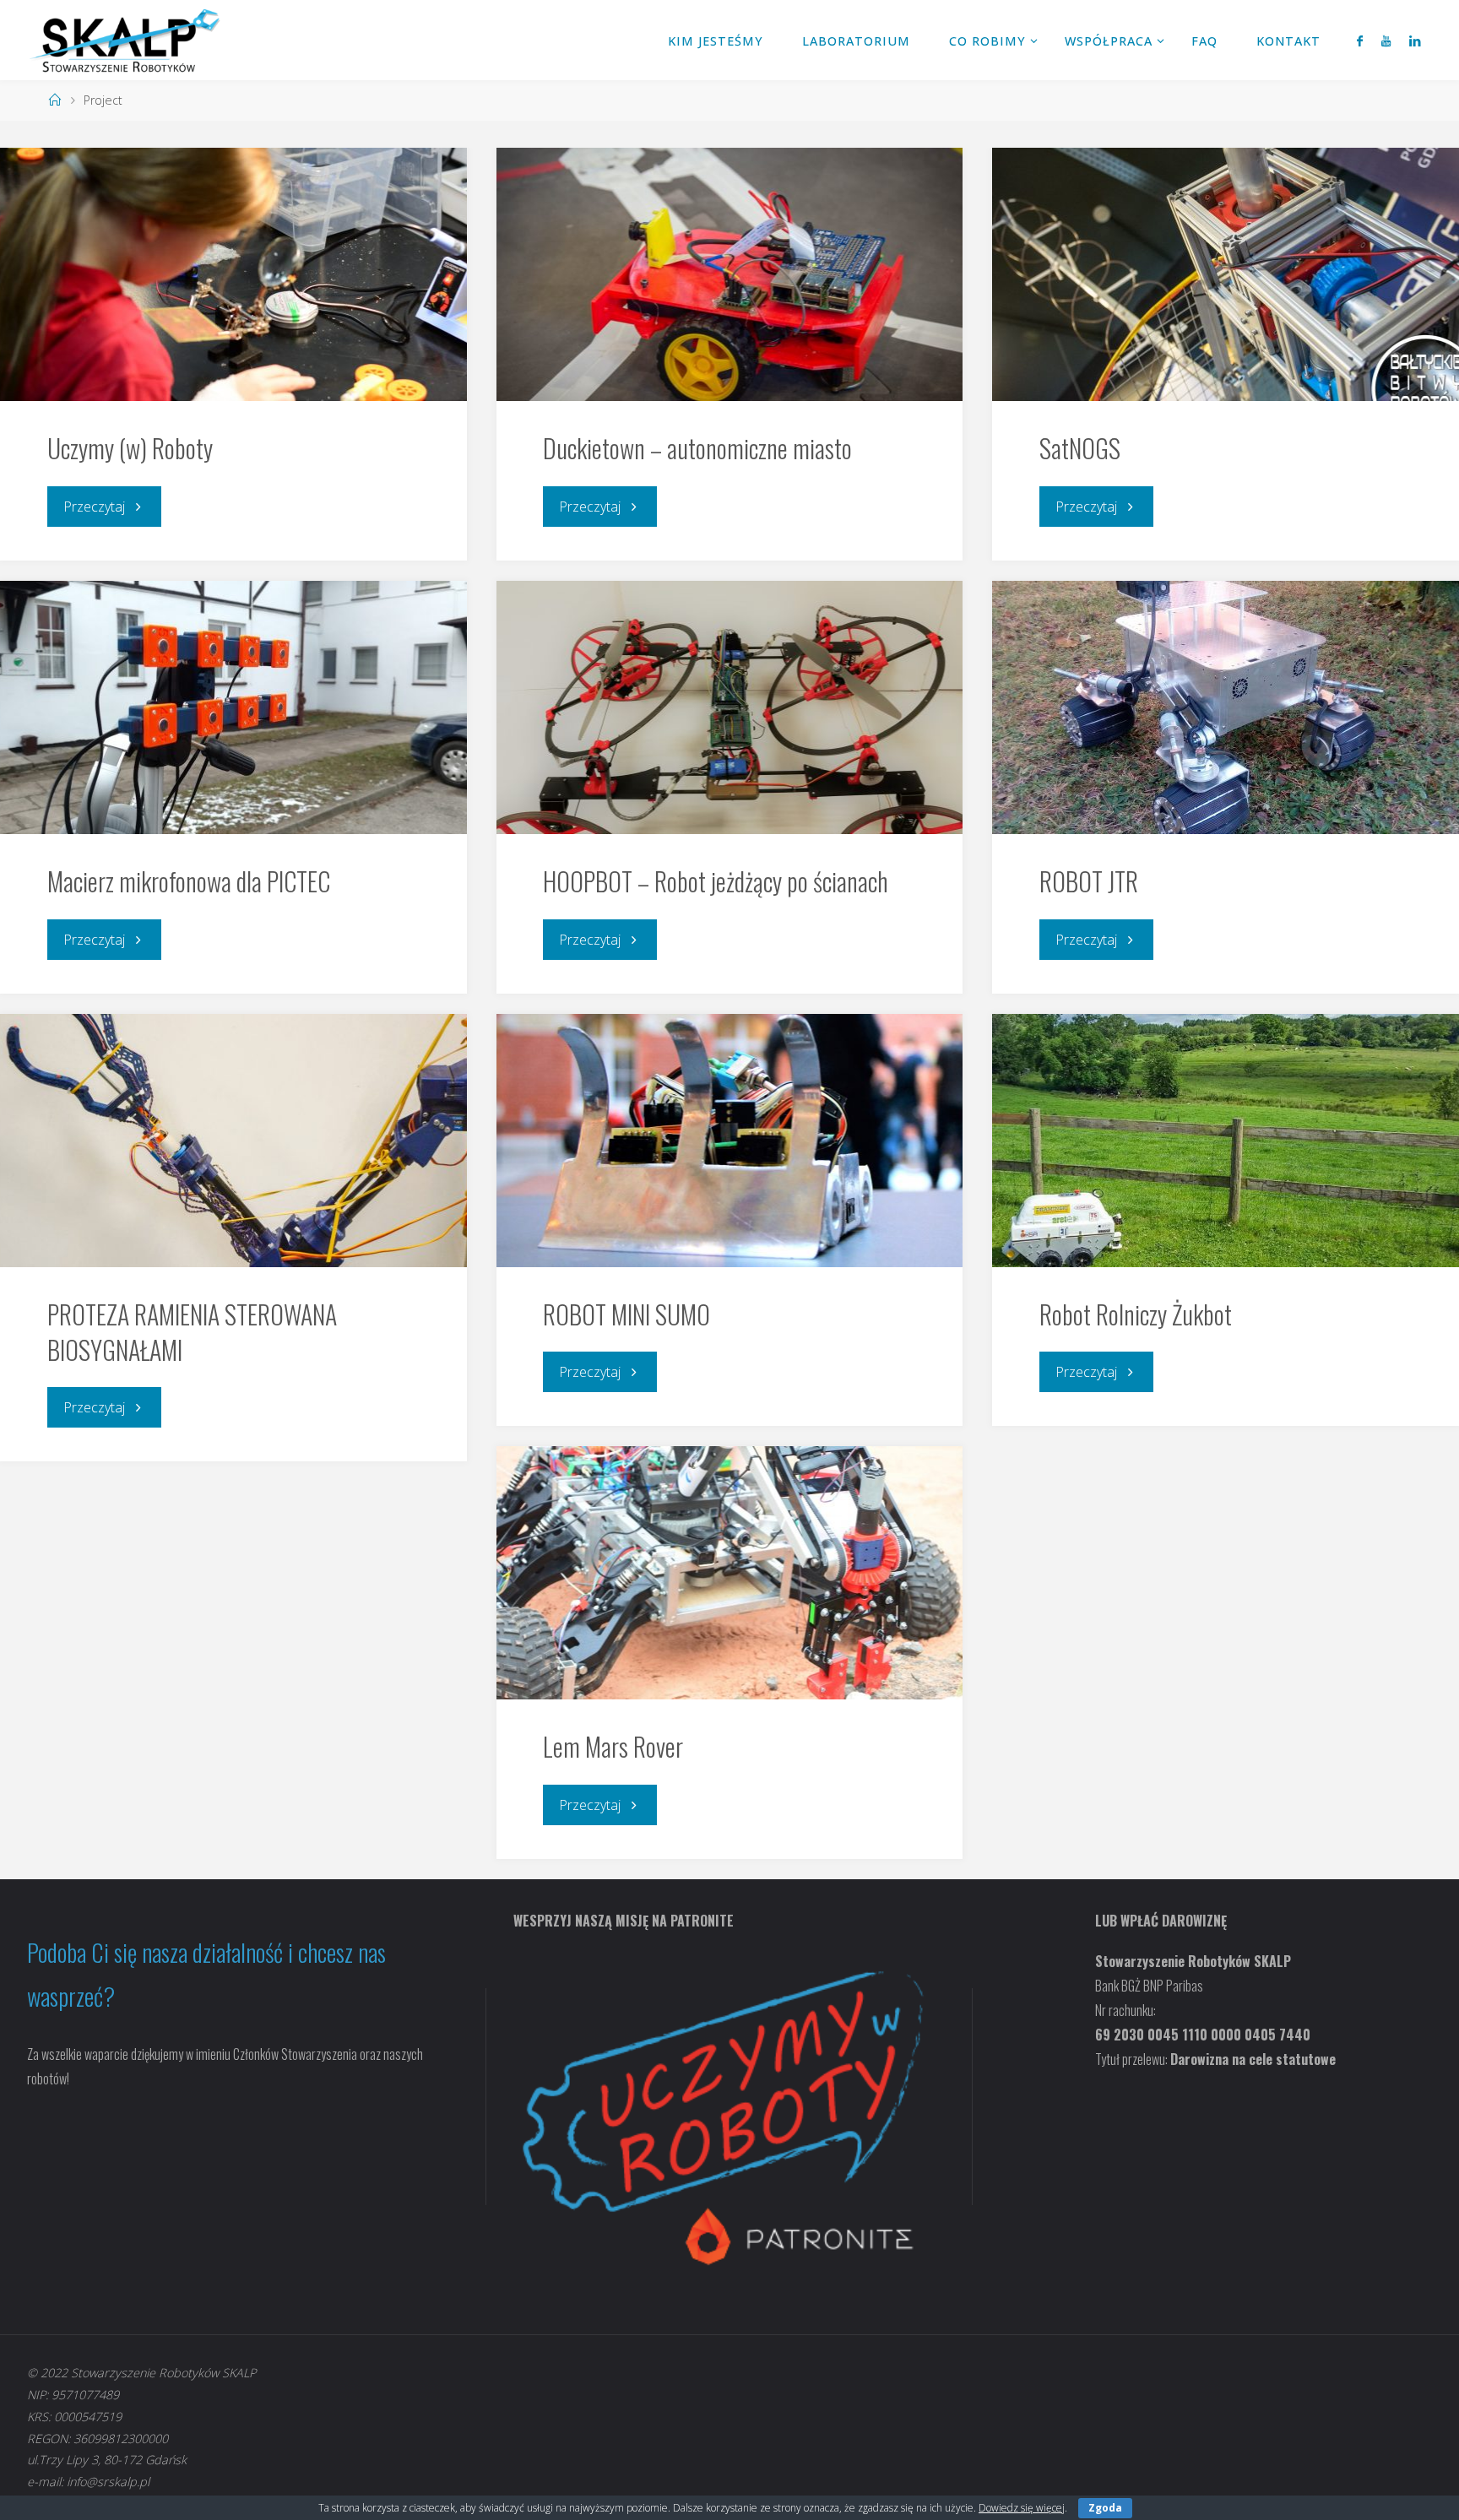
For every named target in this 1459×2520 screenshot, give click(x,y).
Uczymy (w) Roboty (130, 448)
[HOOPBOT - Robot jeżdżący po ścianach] (729, 707)
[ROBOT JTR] (1225, 707)
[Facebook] (1359, 41)
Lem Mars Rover (613, 1746)
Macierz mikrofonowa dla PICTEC (189, 881)
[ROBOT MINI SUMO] (729, 1141)
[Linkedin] (1415, 41)
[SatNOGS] (1225, 274)
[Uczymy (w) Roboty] (233, 274)
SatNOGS (1080, 448)
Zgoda (1105, 2508)
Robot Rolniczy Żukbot (1136, 1314)
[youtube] (1386, 41)
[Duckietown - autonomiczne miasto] (729, 274)
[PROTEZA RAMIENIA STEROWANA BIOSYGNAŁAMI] (233, 1141)
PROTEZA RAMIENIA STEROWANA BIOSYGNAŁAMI (192, 1332)
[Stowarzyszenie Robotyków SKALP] (125, 40)
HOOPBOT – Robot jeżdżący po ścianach (716, 881)
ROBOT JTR (1089, 881)
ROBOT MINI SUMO (626, 1314)
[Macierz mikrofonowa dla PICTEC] (233, 707)
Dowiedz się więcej (1022, 2508)
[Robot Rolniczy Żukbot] (1225, 1141)
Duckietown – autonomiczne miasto (697, 448)
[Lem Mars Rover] (729, 1573)
